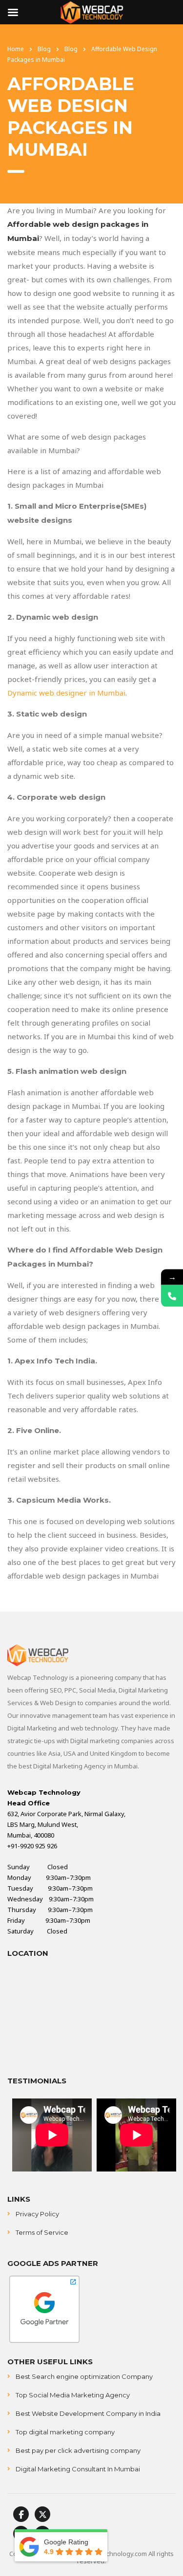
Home (16, 49)
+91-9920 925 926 (32, 1846)
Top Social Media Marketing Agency (73, 2395)
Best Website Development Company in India (88, 2413)
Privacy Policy (37, 2214)
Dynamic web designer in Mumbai (66, 693)
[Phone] (172, 1296)
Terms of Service (42, 2232)
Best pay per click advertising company (78, 2450)
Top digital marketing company (65, 2432)
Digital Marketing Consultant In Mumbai (78, 2469)
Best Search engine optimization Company (84, 2376)
